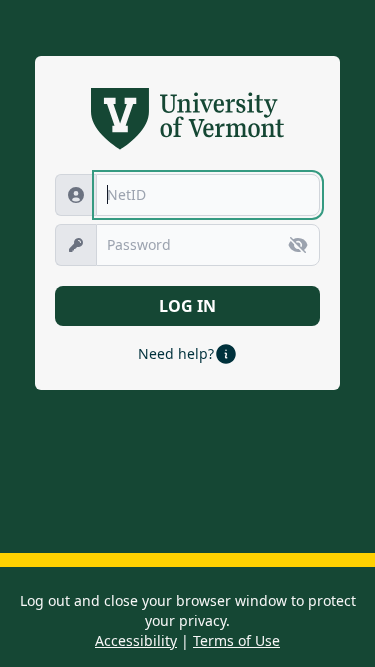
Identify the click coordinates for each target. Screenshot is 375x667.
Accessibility (136, 640)
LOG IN (187, 306)
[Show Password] (298, 245)
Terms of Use (236, 640)
